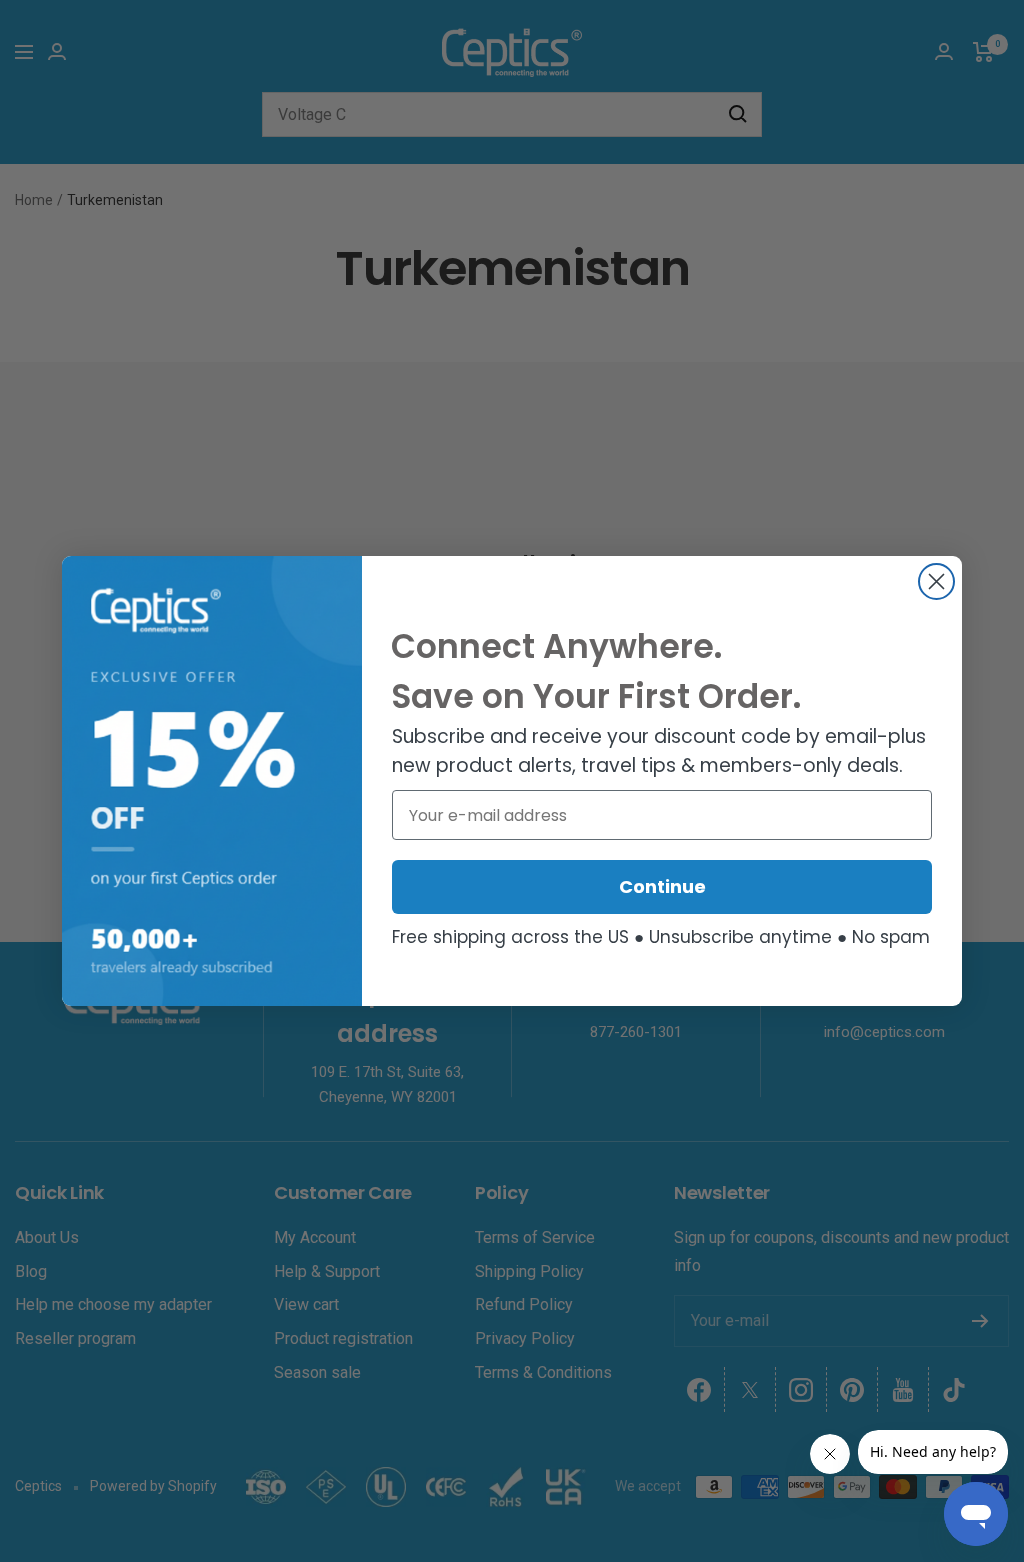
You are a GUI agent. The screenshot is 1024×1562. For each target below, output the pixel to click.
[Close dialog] (936, 581)
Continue (662, 886)
